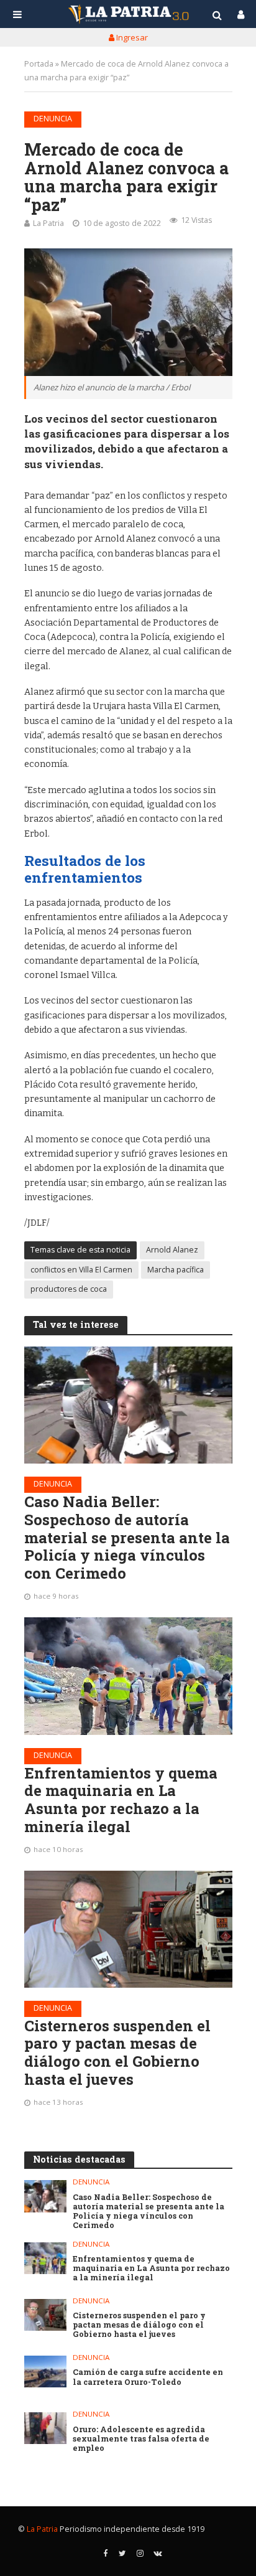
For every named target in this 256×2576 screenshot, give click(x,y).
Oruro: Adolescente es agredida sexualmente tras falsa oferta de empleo (141, 2439)
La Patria (48, 223)
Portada (39, 64)
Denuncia (53, 119)
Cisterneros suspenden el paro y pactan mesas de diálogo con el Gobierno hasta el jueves (117, 2053)
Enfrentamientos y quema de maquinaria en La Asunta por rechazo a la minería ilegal (121, 1800)
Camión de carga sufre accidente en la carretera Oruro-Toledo (148, 2377)
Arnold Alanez (172, 1250)
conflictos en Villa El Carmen (81, 1270)
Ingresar (131, 37)
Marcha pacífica (176, 1270)
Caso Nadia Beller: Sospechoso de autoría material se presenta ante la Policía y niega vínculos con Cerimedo (127, 1538)
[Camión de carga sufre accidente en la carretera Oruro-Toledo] (46, 2372)
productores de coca (69, 1289)
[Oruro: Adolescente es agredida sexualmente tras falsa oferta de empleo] (46, 2428)
